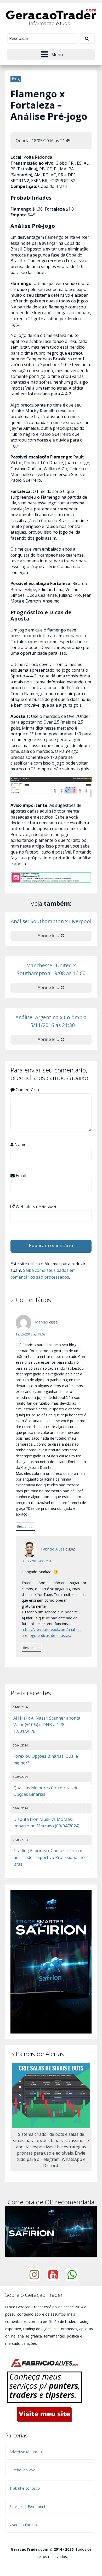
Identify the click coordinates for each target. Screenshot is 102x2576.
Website (35, 1207)
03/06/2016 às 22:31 (37, 1561)
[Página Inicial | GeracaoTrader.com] (51, 17)
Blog (16, 79)
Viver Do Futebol (24, 2525)
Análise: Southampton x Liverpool (51, 921)
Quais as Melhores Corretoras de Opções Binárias (46, 1791)
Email (20, 1176)
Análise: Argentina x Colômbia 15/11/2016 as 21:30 (51, 1021)
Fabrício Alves (53, 1549)
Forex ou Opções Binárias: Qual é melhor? (46, 1760)
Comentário (27, 1090)
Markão (42, 1322)
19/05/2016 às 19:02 (31, 1334)
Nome (20, 1144)
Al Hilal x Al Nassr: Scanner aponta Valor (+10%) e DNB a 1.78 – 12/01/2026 (47, 1725)
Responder (25, 1527)
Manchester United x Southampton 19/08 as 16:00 (51, 969)
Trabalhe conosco (25, 2488)
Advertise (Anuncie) (26, 2452)
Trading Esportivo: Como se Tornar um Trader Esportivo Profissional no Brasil (49, 1857)
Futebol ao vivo (22, 2470)
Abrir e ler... (49, 935)
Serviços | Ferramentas (29, 2506)
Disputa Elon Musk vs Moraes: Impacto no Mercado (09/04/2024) (46, 1823)
